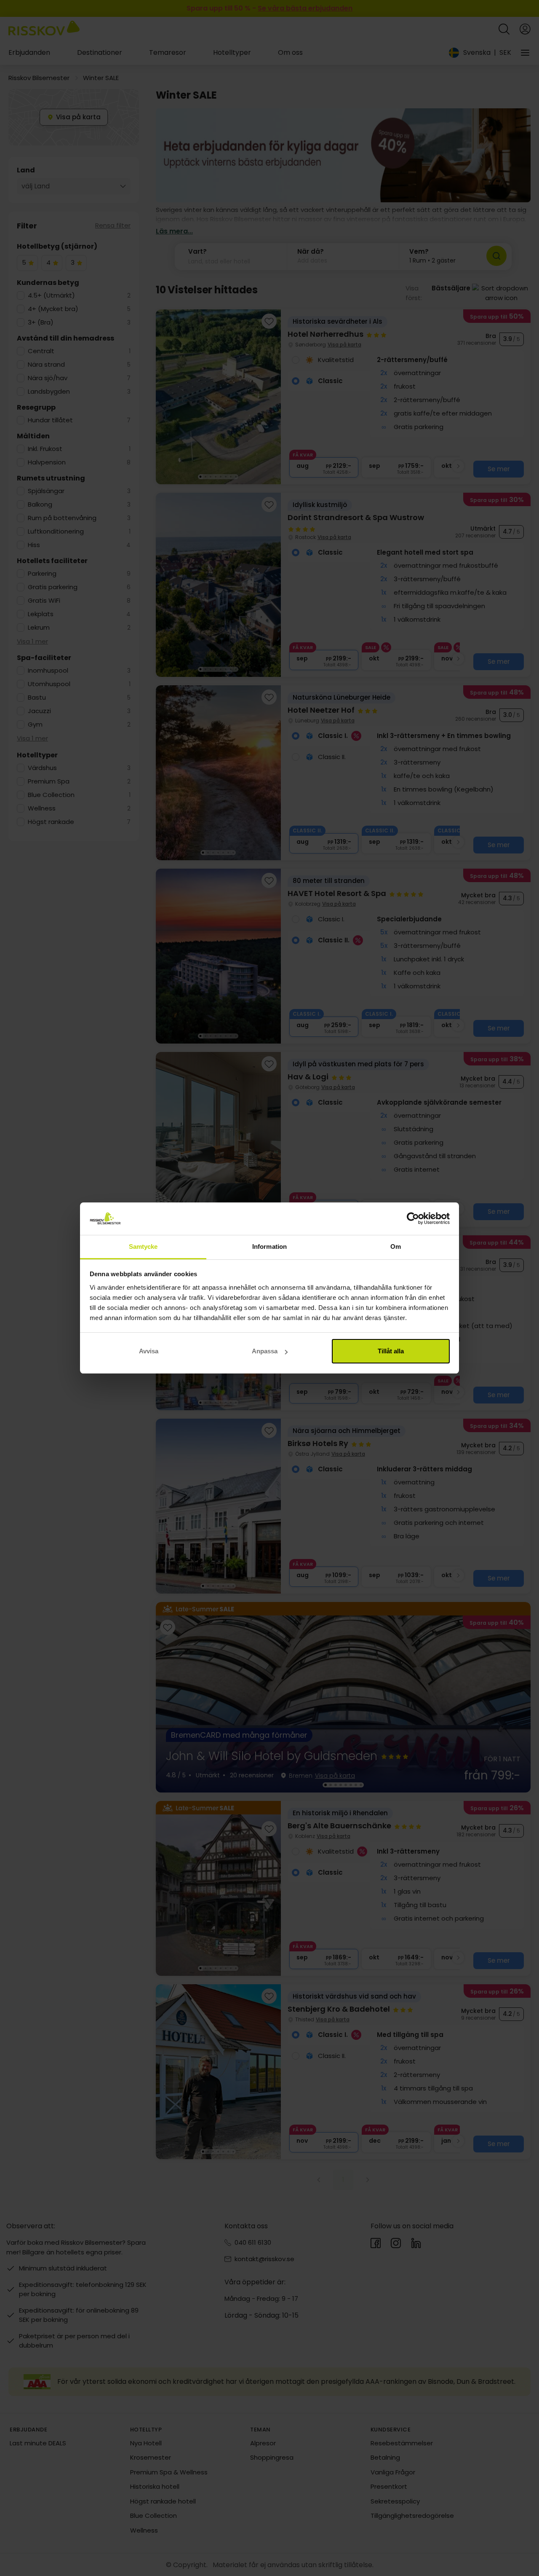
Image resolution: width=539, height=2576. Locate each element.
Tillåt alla (391, 1351)
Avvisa (149, 1351)
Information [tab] (269, 1246)
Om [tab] (396, 1246)
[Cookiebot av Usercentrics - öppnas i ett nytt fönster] (413, 1219)
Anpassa (265, 1351)
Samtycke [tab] (143, 1246)
